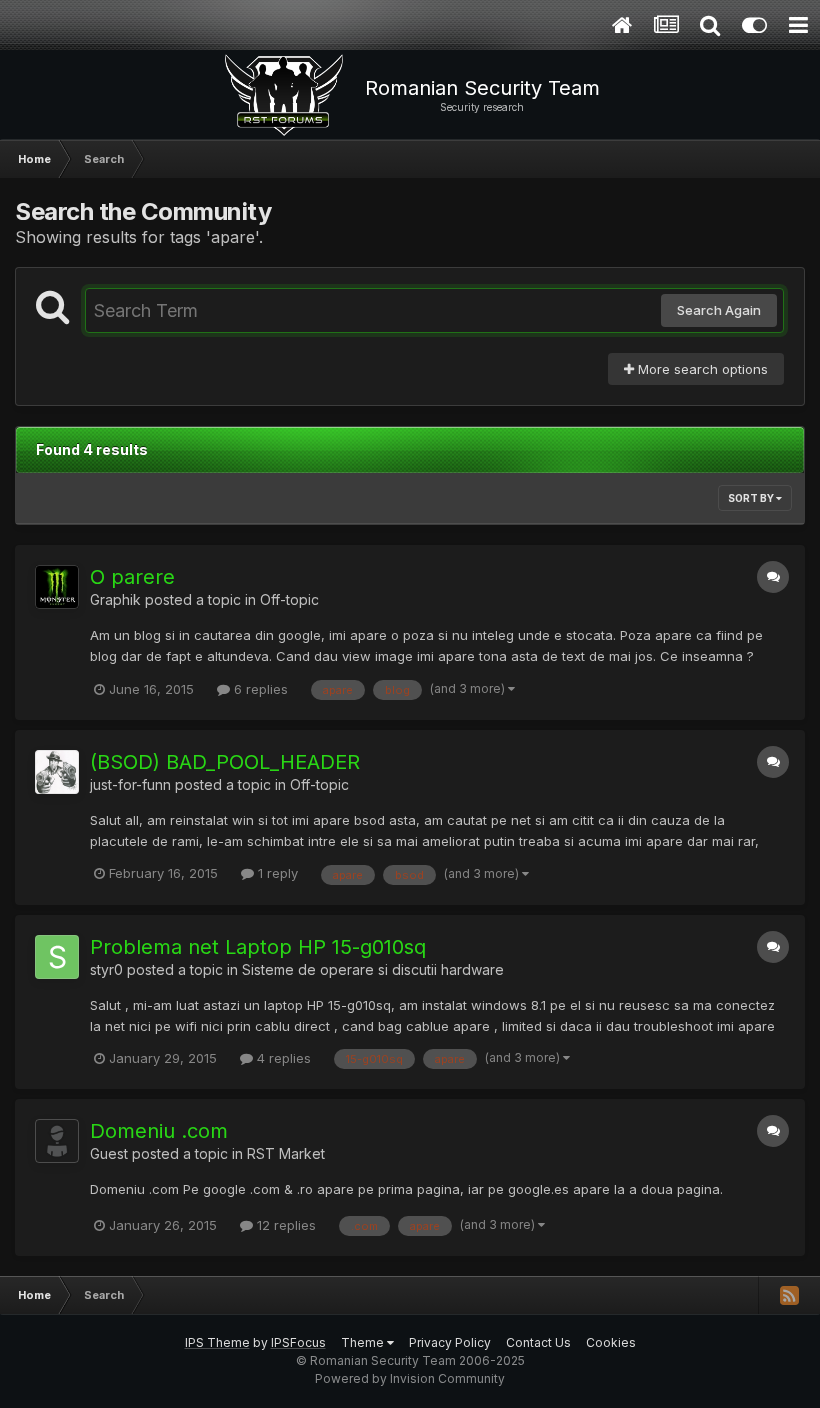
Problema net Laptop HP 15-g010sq (258, 947)
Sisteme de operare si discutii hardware (373, 969)
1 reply (276, 873)
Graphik (115, 599)
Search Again (719, 310)
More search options (701, 369)
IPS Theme (217, 1342)
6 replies (259, 689)
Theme (364, 1342)
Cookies (611, 1342)
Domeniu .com (159, 1131)
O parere (132, 577)
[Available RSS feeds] (789, 1295)
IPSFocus (298, 1342)
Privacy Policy (450, 1342)
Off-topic (289, 599)
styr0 (106, 969)
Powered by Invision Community (410, 1378)
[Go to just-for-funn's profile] (57, 772)
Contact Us (538, 1342)
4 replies (282, 1058)
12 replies (284, 1225)
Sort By (752, 498)
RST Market (286, 1153)
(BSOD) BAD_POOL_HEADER (225, 762)
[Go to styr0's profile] (57, 957)
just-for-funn (130, 784)
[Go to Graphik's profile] (57, 587)
